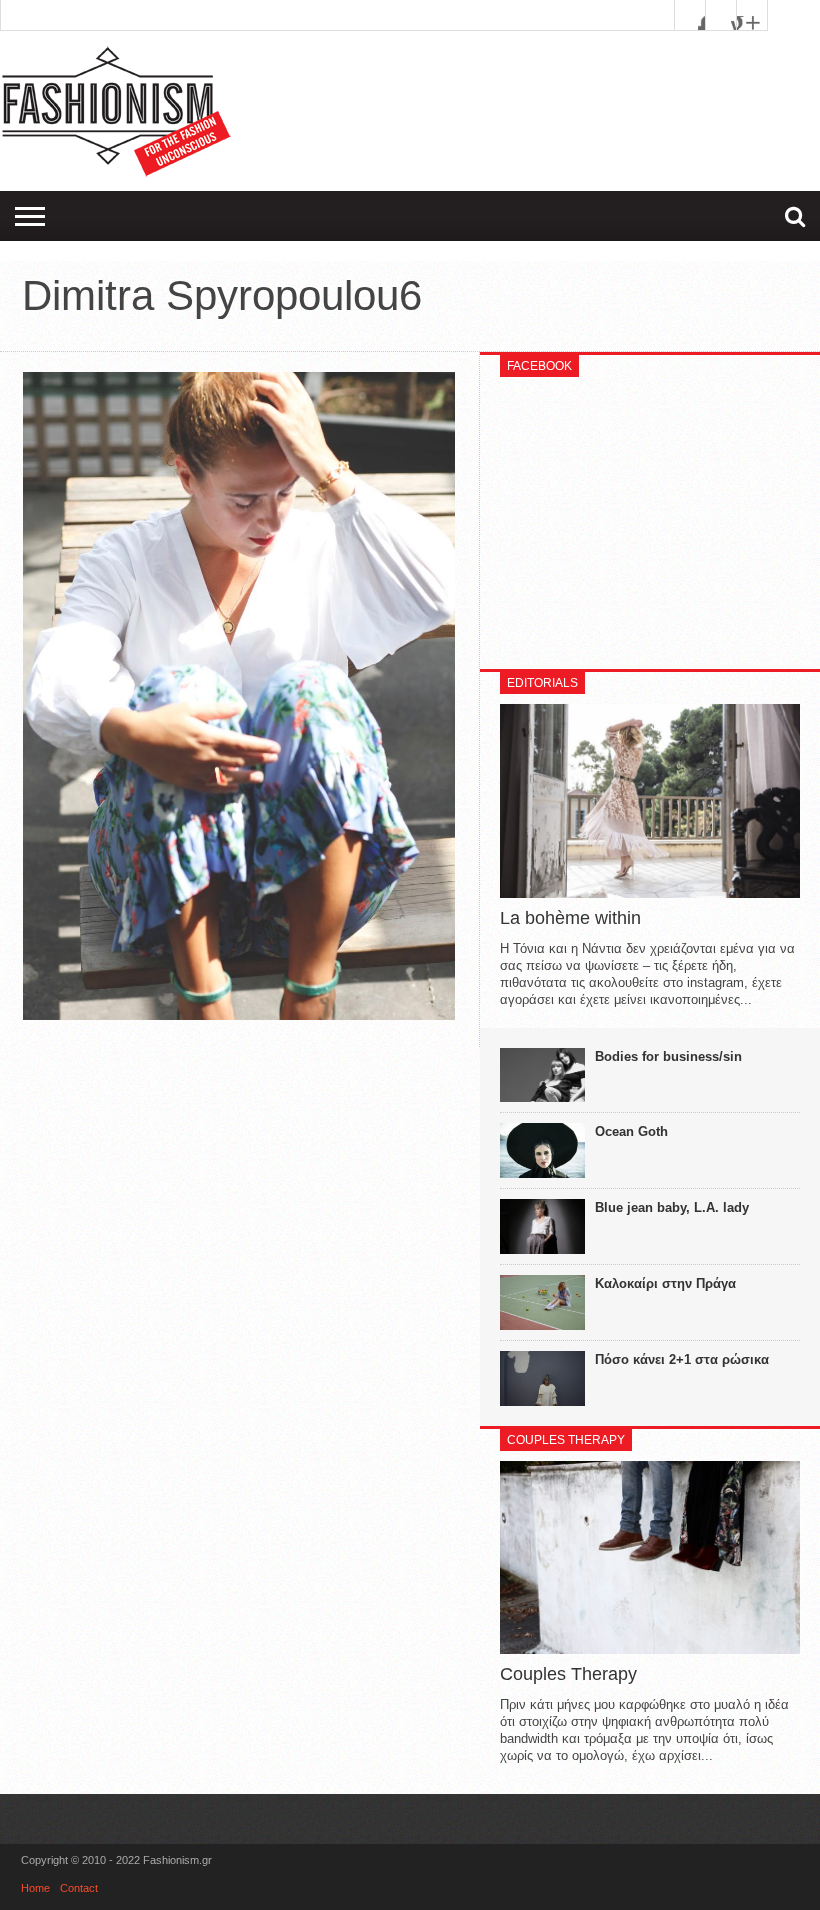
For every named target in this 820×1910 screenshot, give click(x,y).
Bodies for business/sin (668, 1056)
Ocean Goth (631, 1131)
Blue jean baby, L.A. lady (672, 1207)
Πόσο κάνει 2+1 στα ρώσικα (682, 1359)
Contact (79, 1888)
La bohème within (570, 918)
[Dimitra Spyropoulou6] (239, 1015)
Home (35, 1888)
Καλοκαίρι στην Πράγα (665, 1283)
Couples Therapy (568, 1674)
